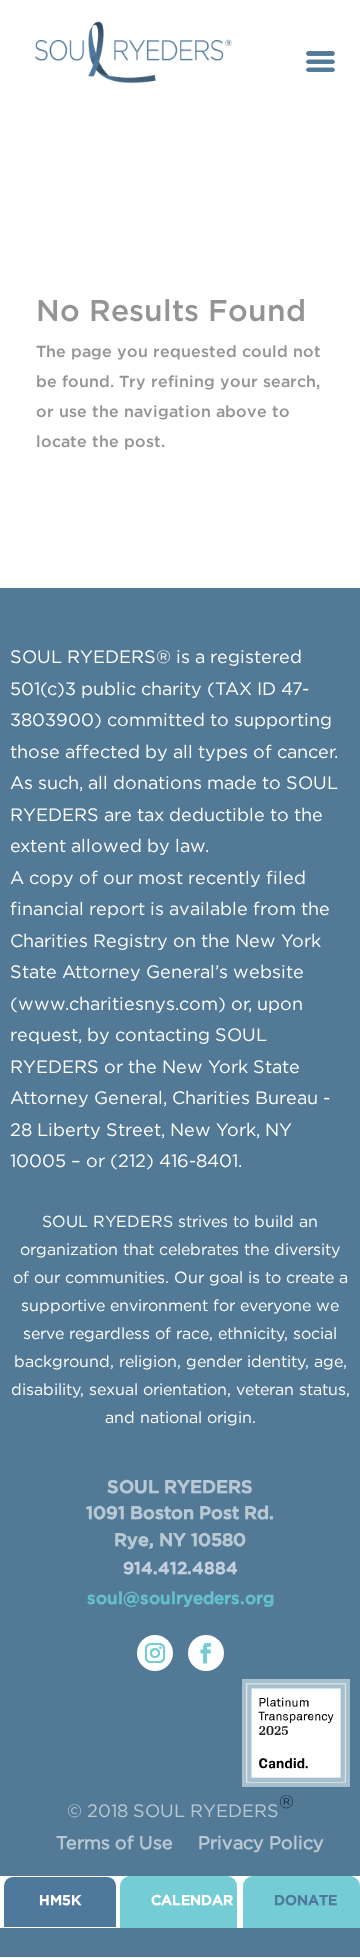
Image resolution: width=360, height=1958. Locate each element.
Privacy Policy (261, 1844)
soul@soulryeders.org (180, 1599)
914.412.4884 (180, 1569)
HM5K (60, 1901)
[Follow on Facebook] (206, 1653)
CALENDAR (192, 1901)
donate (305, 1901)
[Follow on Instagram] (155, 1653)
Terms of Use (114, 1844)
